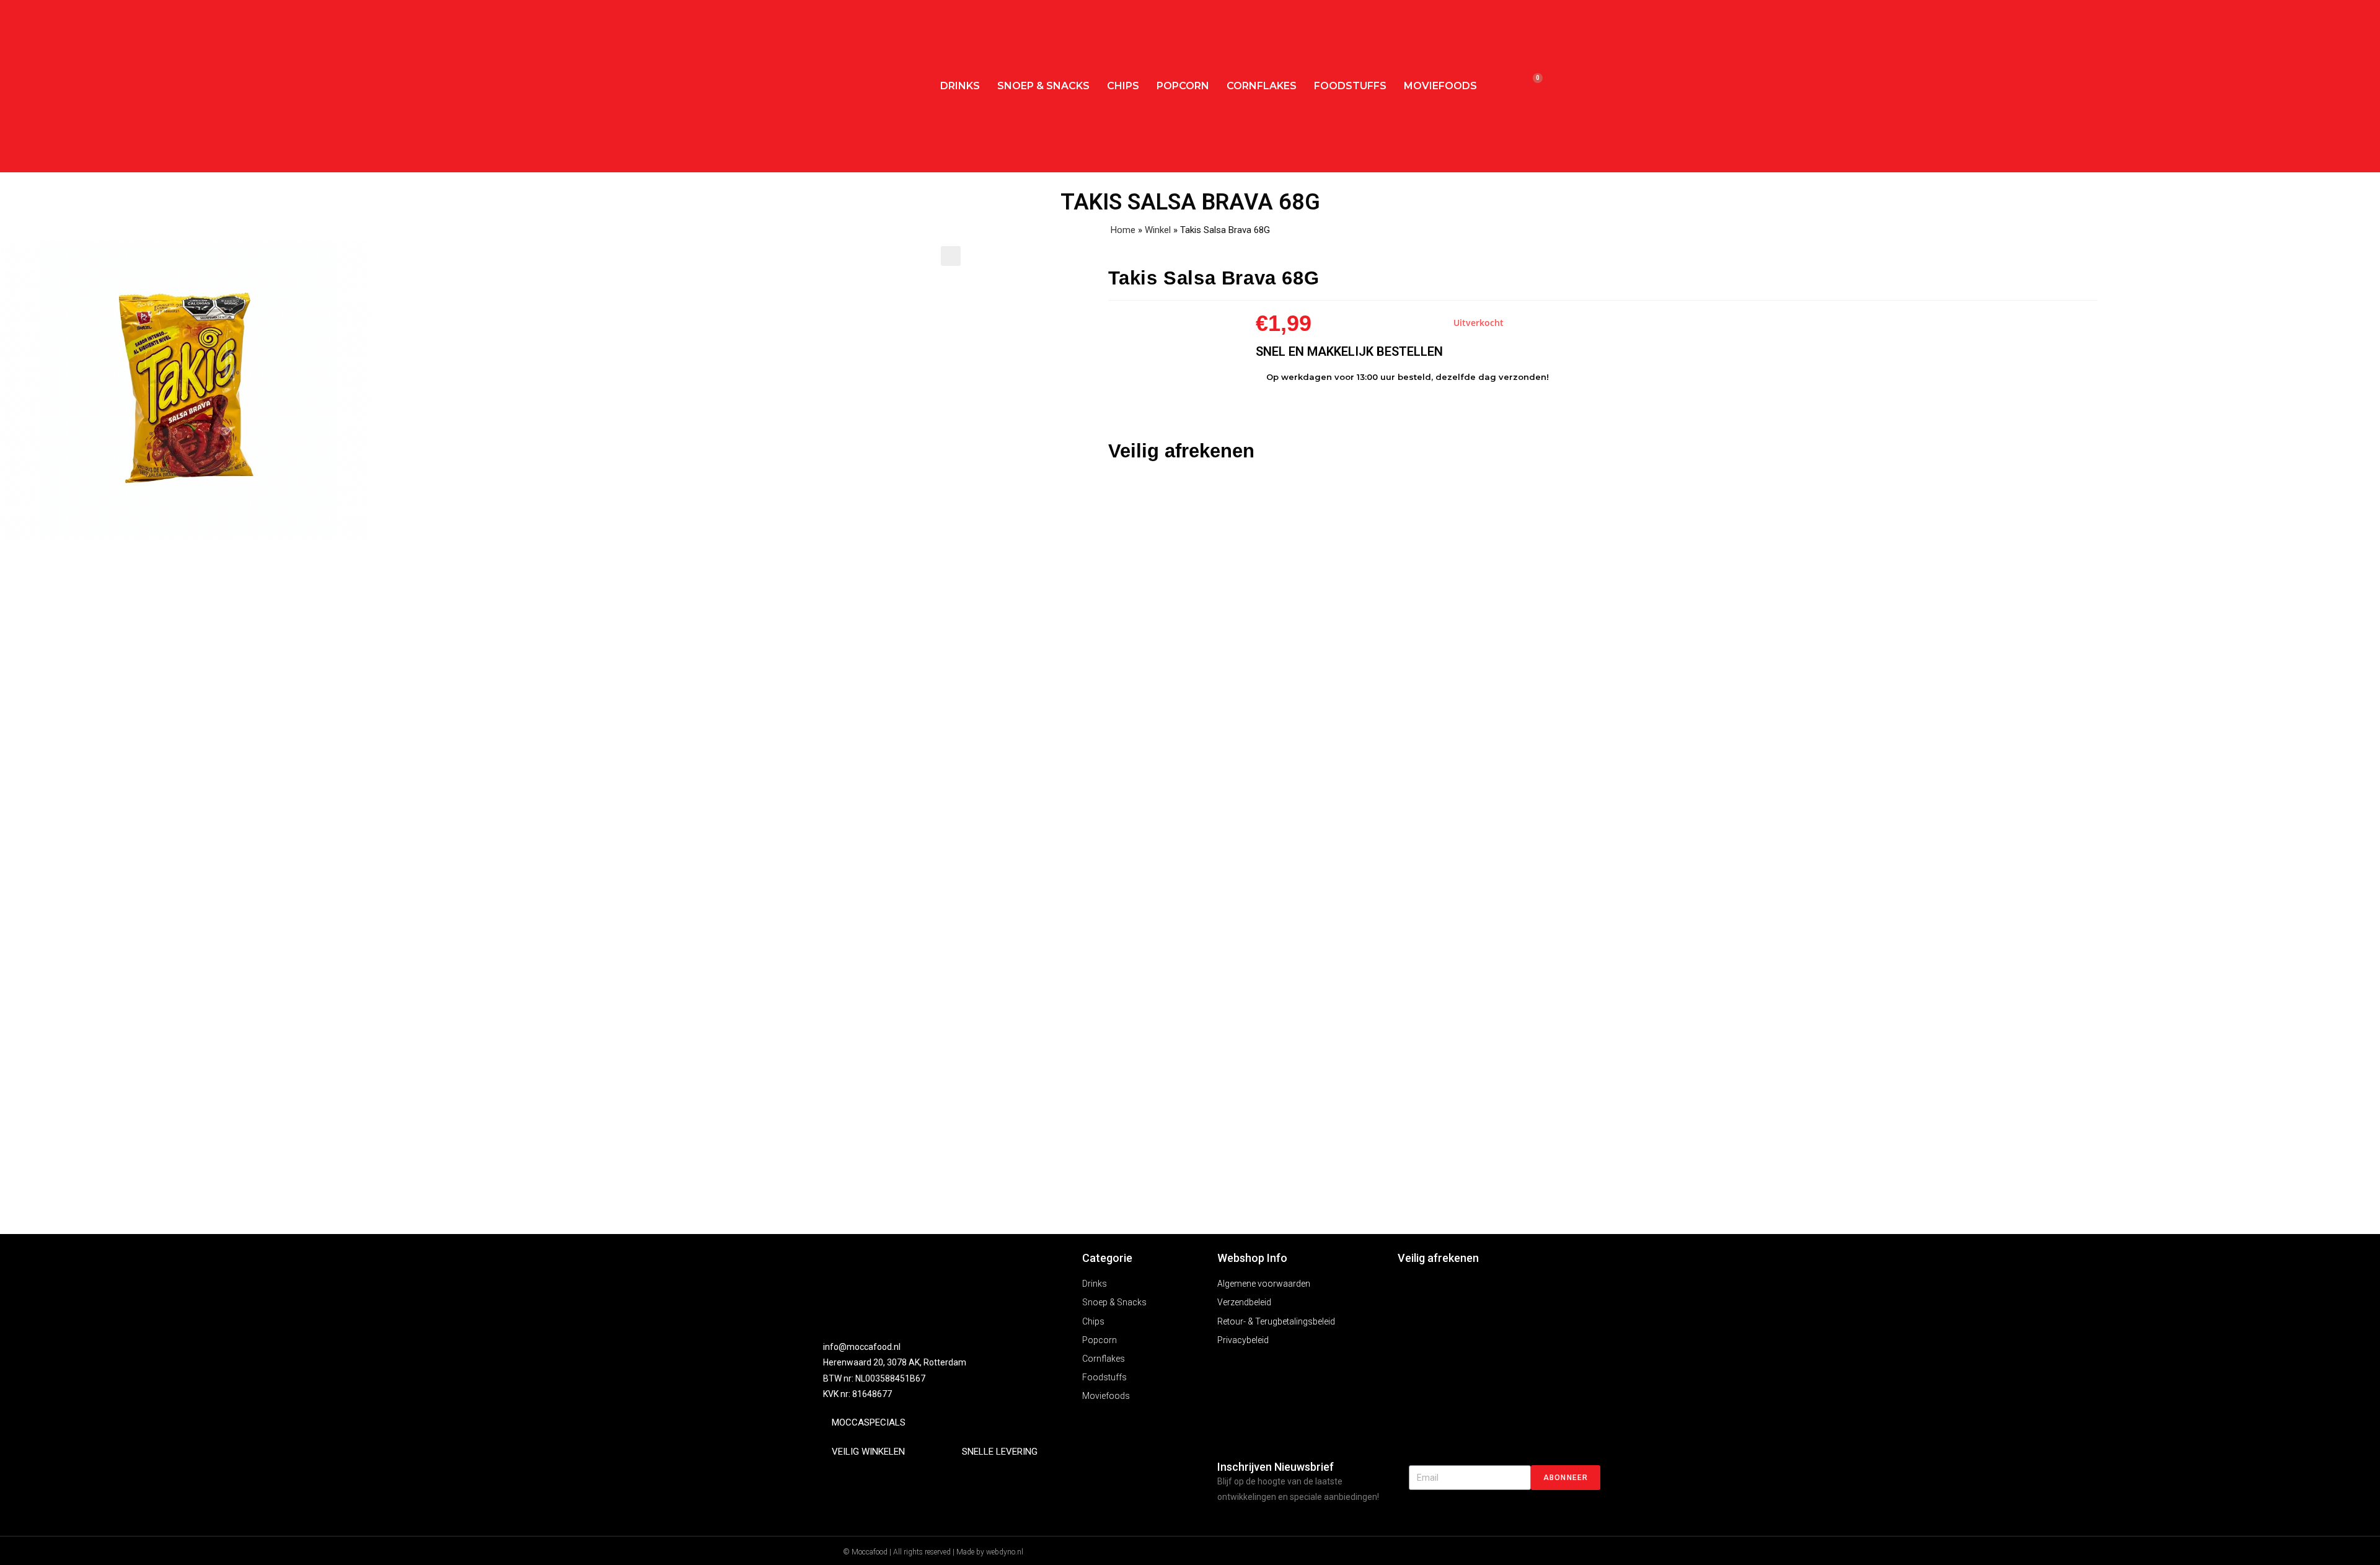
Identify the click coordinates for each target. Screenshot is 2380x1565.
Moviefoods (1440, 86)
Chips (1123, 86)
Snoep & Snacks (1043, 86)
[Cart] (1532, 86)
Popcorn (1183, 86)
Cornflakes (1262, 86)
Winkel (1158, 230)
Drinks (960, 86)
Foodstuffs (1350, 86)
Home (1123, 230)
